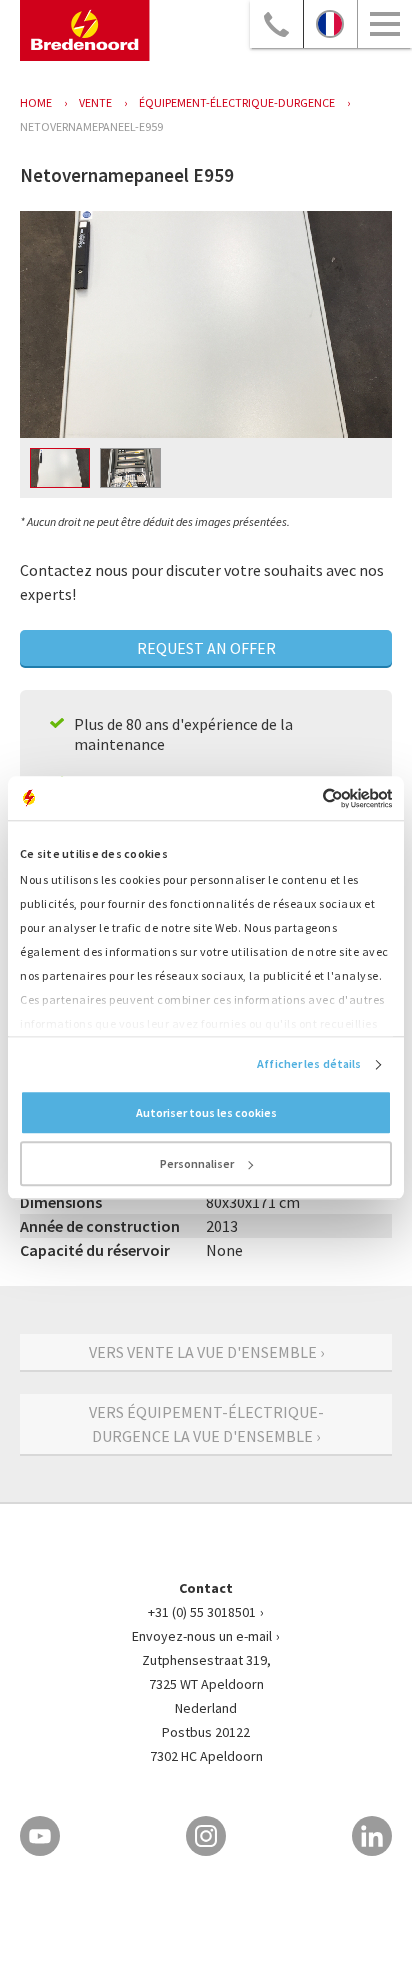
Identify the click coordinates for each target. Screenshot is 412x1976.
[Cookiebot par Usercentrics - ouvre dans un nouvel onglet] (304, 798)
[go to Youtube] (40, 1836)
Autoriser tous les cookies (206, 1113)
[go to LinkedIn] (372, 1836)
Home (36, 102)
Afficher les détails (309, 1064)
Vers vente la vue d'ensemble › (206, 1352)
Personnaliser (197, 1164)
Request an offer (206, 648)
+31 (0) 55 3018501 (202, 1612)
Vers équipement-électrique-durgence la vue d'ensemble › (206, 1424)
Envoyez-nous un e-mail (202, 1636)
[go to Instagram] (206, 1836)
